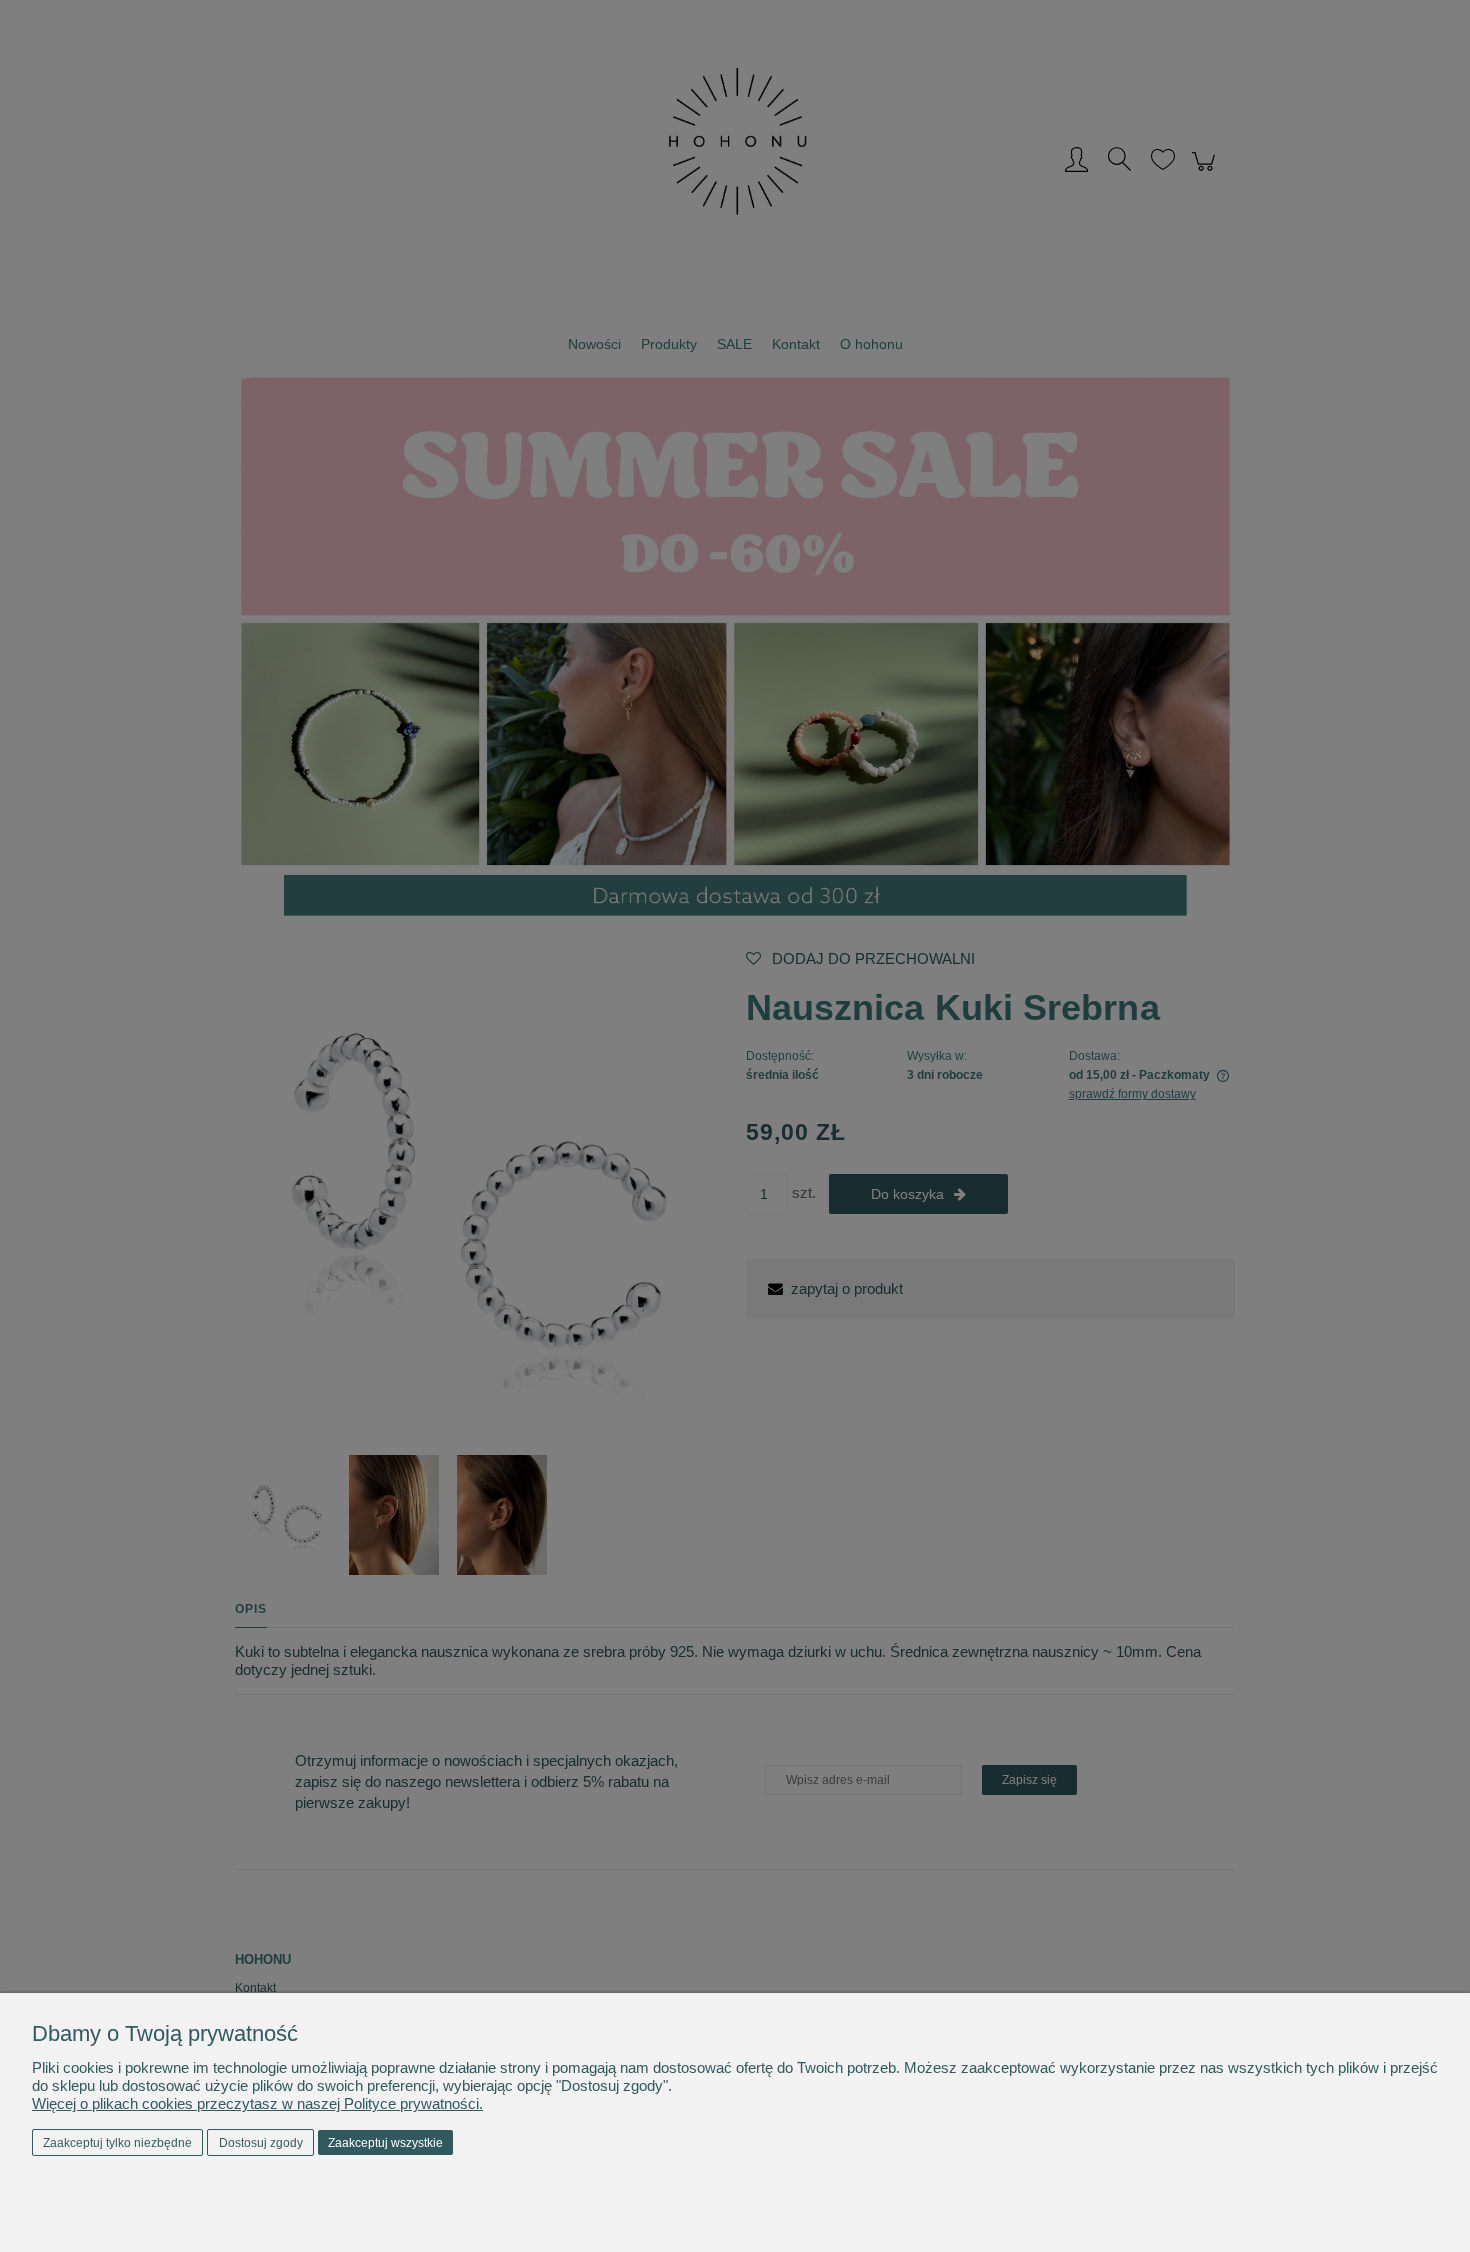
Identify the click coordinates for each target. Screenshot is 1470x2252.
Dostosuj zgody (261, 2143)
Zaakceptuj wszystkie (385, 2143)
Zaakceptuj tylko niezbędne (117, 2143)
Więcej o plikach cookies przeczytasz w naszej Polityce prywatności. (257, 2103)
